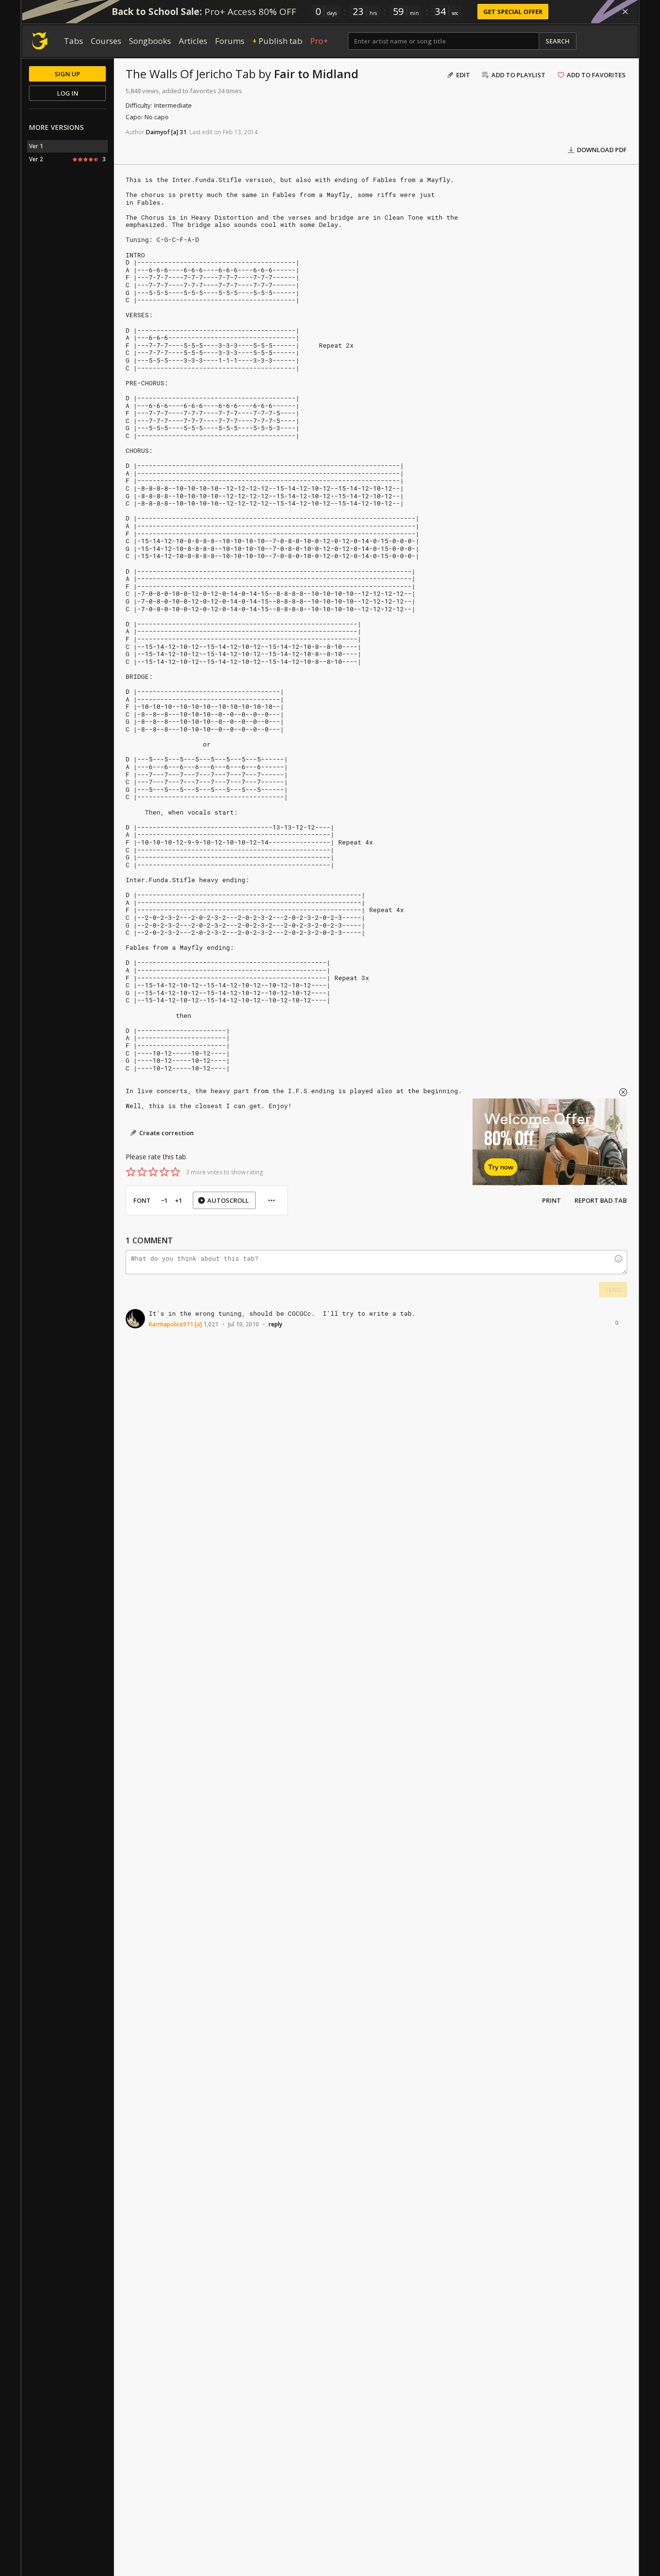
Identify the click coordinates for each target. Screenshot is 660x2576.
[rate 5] (175, 1172)
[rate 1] (131, 1172)
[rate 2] (142, 1172)
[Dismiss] (625, 12)
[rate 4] (164, 1172)
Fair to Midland (316, 74)
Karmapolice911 (171, 1324)
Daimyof (158, 132)
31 (183, 132)
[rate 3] (153, 1172)
